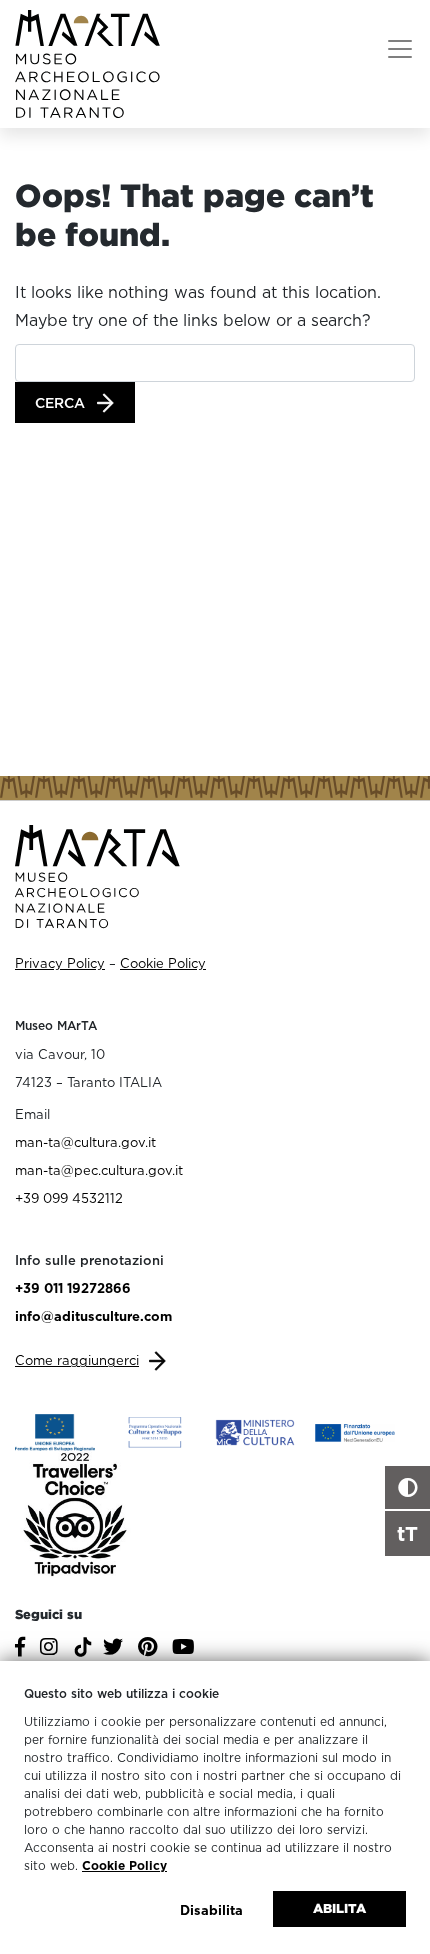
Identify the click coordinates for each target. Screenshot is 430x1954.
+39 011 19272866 (73, 1288)
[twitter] (115, 1649)
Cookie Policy (124, 1865)
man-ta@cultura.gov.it (85, 1142)
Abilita (339, 1908)
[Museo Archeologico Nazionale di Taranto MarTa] (87, 62)
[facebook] (22, 1649)
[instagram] (51, 1649)
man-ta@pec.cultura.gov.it (99, 1170)
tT (407, 1533)
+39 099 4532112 (69, 1198)
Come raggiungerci (77, 1360)
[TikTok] (83, 1655)
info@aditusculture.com (93, 1316)
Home (49, 161)
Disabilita (211, 1910)
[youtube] (186, 1649)
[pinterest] (150, 1649)
